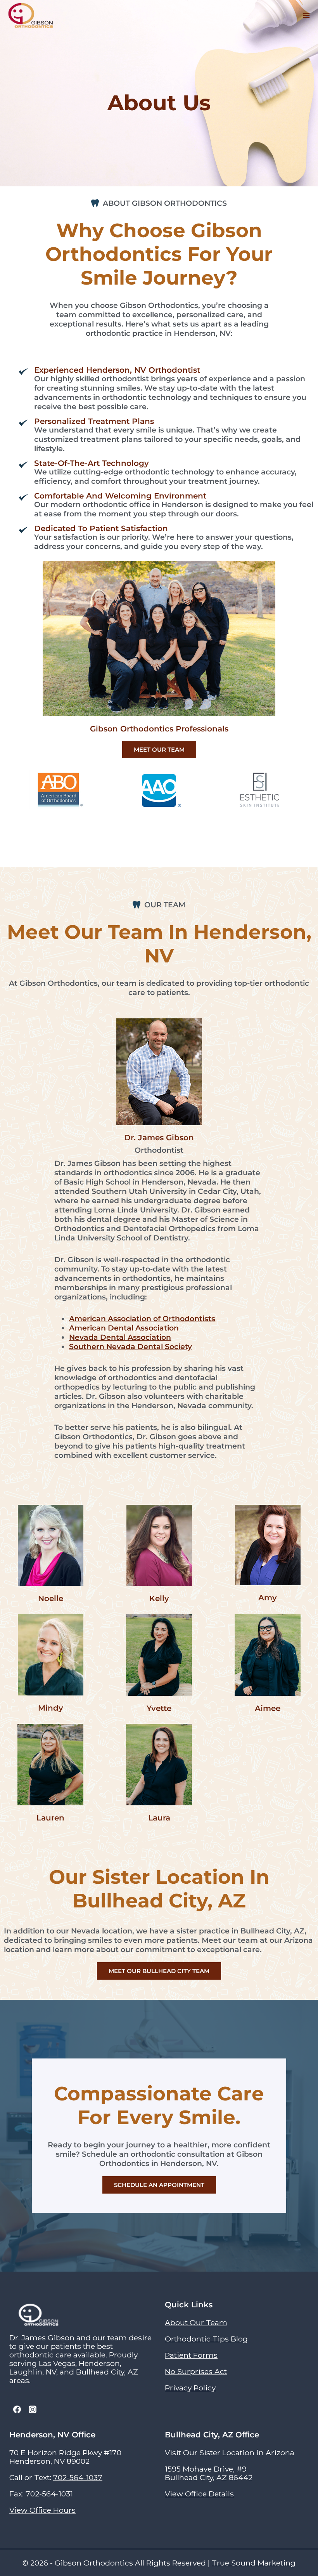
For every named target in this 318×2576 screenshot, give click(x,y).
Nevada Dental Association (120, 1337)
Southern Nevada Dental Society (130, 1346)
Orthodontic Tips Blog (206, 2339)
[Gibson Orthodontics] (31, 16)
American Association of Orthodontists (142, 1318)
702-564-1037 (78, 2477)
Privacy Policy (190, 2388)
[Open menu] (306, 16)
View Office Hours (42, 2510)
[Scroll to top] (307, 2526)
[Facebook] (17, 2409)
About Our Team (196, 2322)
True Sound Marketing (254, 2563)
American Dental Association (124, 1328)
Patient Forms (191, 2355)
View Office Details (199, 2494)
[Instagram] (33, 2409)
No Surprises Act (196, 2371)
